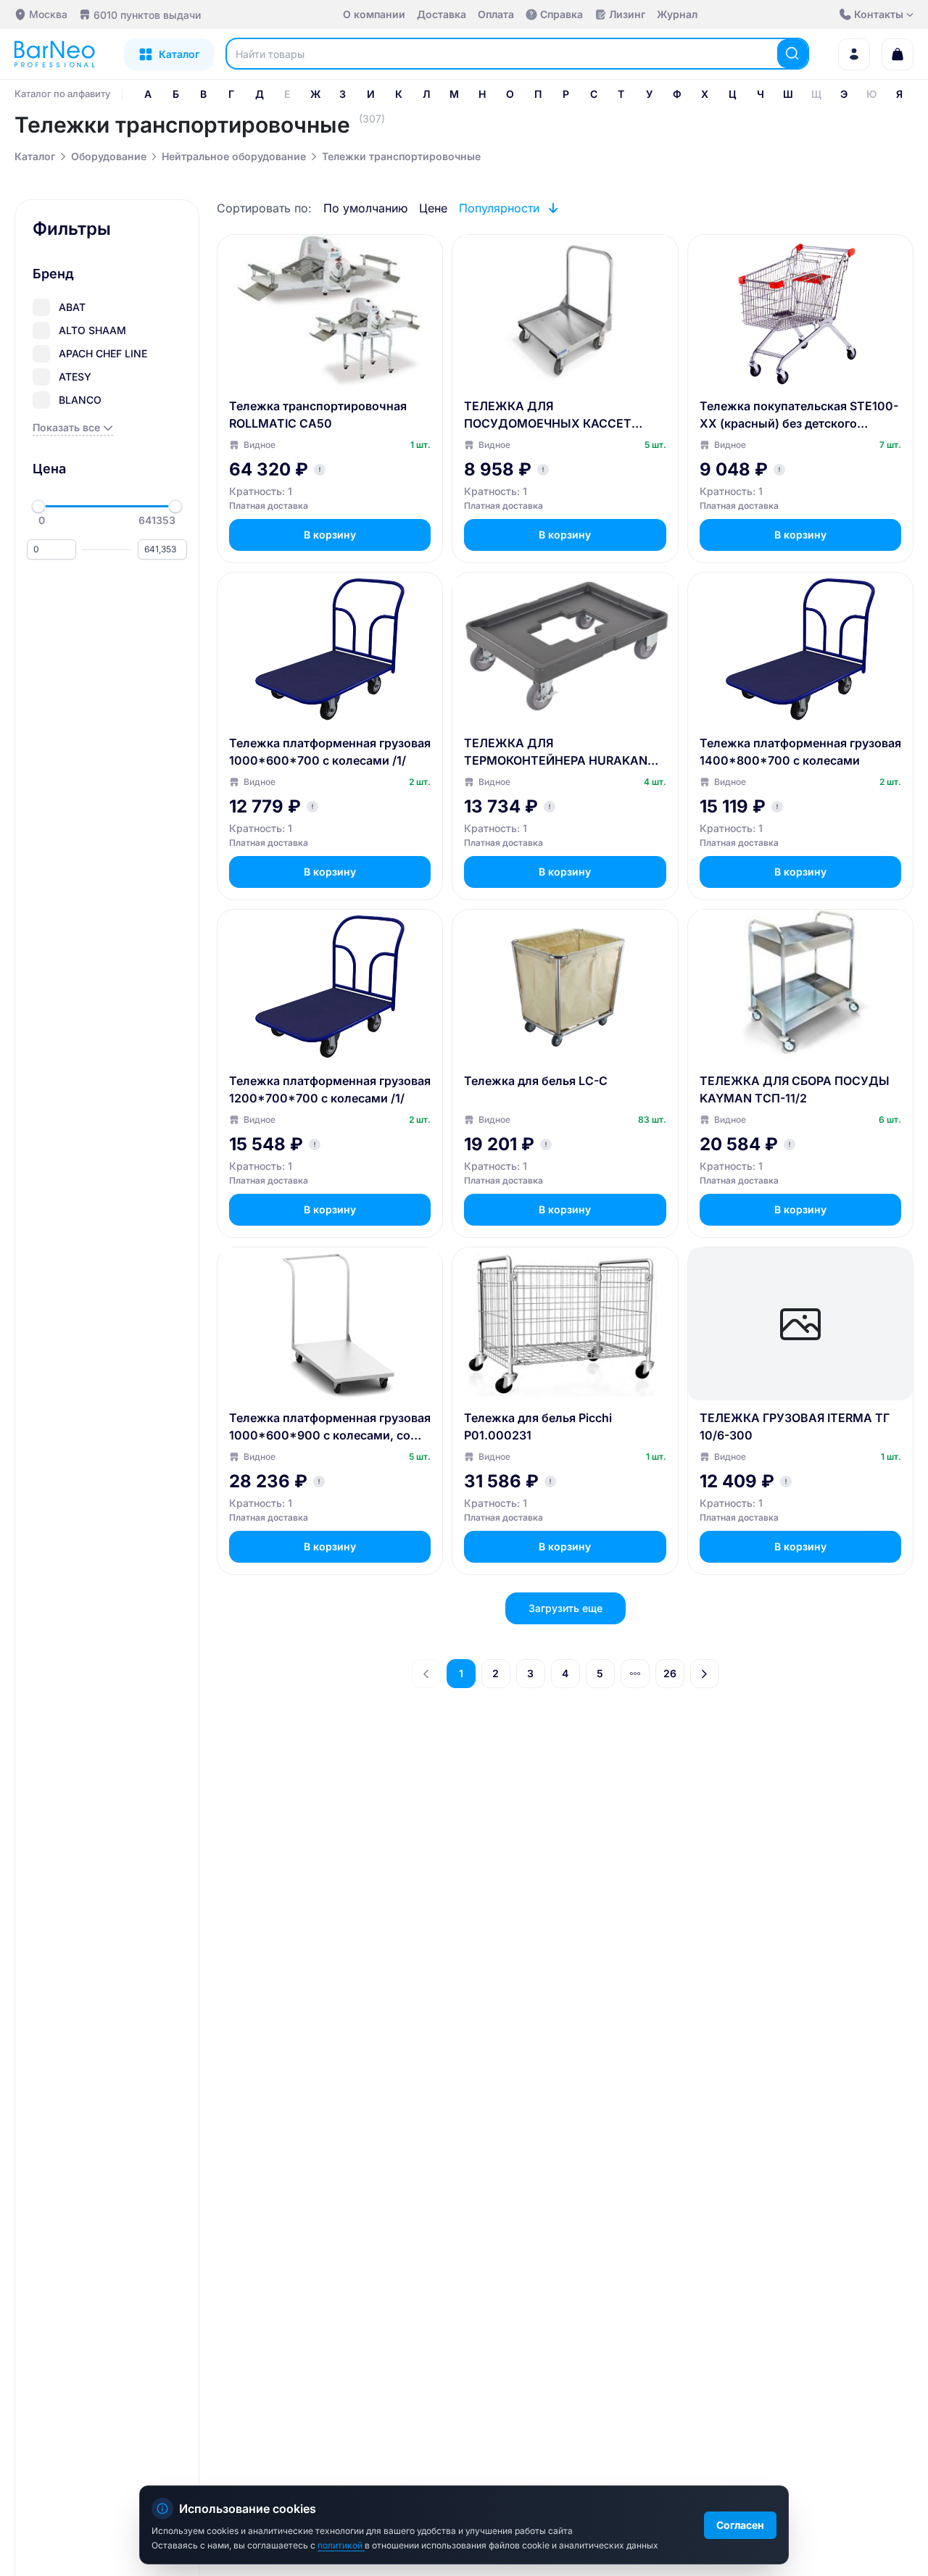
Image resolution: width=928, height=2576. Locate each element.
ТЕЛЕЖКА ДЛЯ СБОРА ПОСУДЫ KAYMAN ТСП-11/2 (795, 1089)
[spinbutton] (51, 549)
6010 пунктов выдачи (147, 15)
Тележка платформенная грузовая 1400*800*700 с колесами (800, 752)
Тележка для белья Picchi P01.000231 (538, 1426)
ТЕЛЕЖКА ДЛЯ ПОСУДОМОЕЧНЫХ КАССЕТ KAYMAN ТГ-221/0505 (548, 415)
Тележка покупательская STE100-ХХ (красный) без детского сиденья (799, 415)
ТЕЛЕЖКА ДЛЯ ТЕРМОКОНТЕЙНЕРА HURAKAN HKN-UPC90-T (556, 752)
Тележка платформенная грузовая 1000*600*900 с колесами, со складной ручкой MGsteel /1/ (330, 1427)
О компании (374, 14)
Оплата (496, 14)
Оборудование (109, 156)
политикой (341, 2545)
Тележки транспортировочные (401, 156)
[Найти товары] (792, 54)
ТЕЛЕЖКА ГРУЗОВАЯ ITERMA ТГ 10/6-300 (795, 1426)
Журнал (677, 14)
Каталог (35, 156)
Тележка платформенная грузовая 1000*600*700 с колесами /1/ (330, 752)
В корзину (330, 535)
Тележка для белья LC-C (536, 1081)
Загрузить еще (565, 1608)
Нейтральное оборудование (234, 156)
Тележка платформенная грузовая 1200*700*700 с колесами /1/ (330, 1089)
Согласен (740, 2525)
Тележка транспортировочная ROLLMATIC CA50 (318, 415)
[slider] (38, 507)
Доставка (442, 14)
